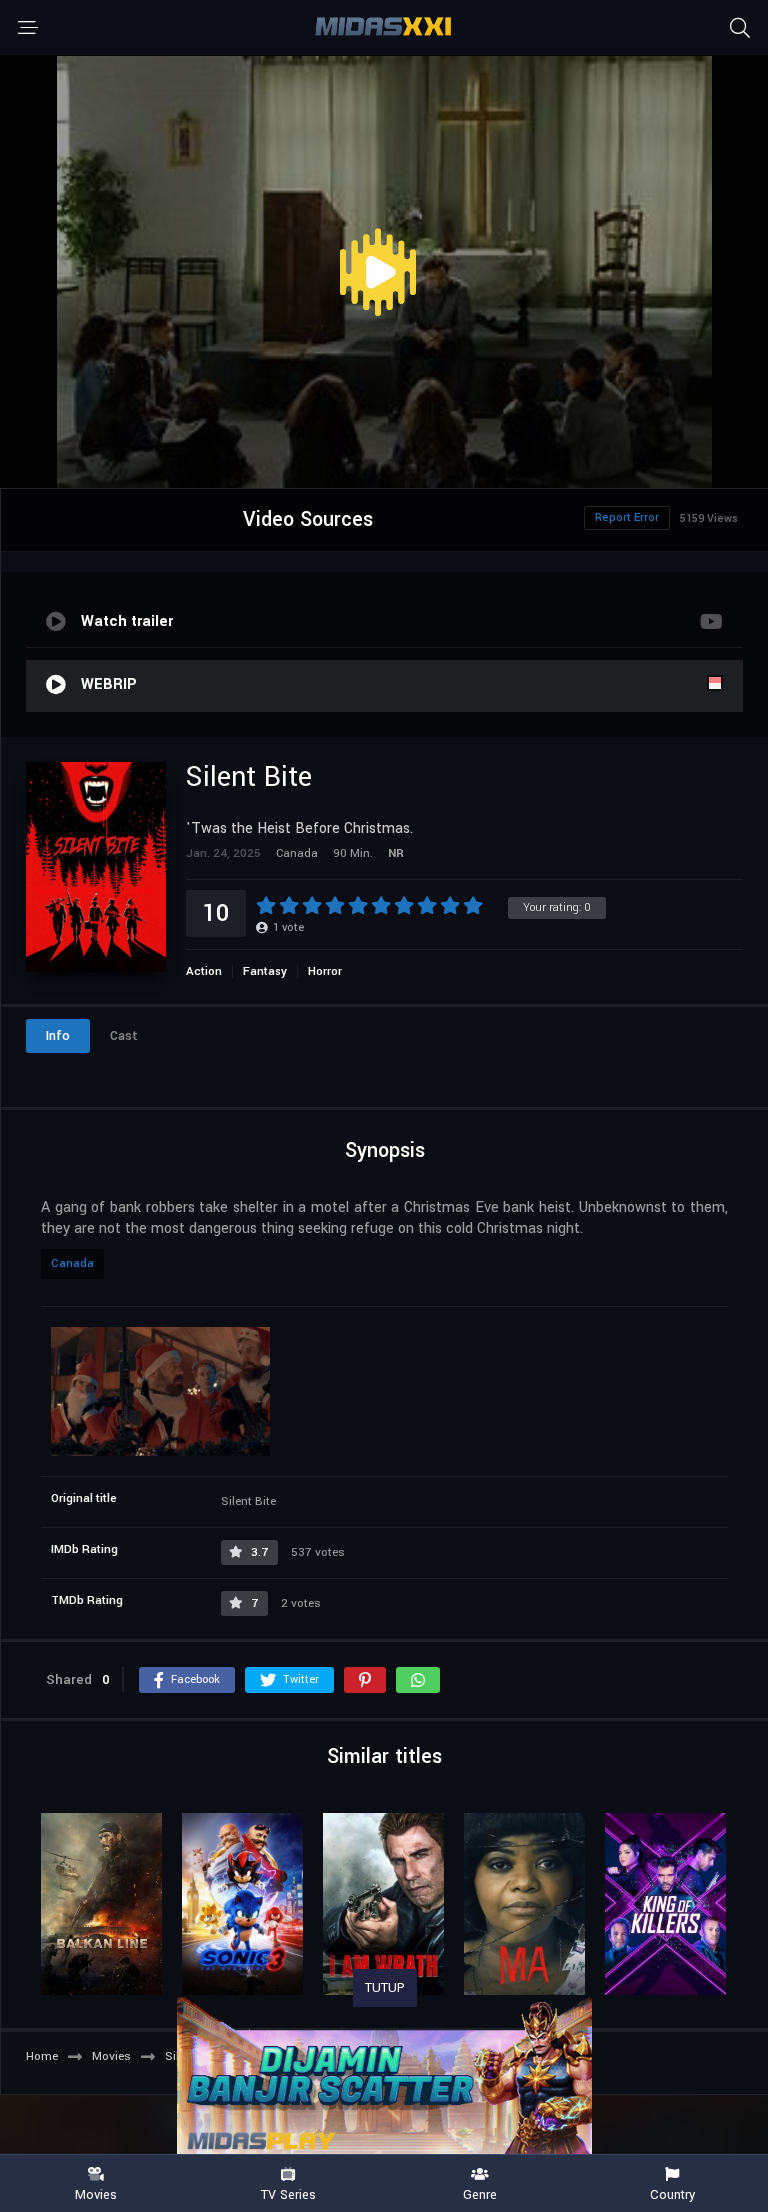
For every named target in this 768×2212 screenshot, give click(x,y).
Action (204, 971)
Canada (72, 1263)
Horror (325, 971)
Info (58, 1036)
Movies (96, 2194)
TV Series (288, 2194)
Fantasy (265, 971)
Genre (480, 2194)
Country (672, 2194)
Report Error (627, 517)
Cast (124, 1036)
